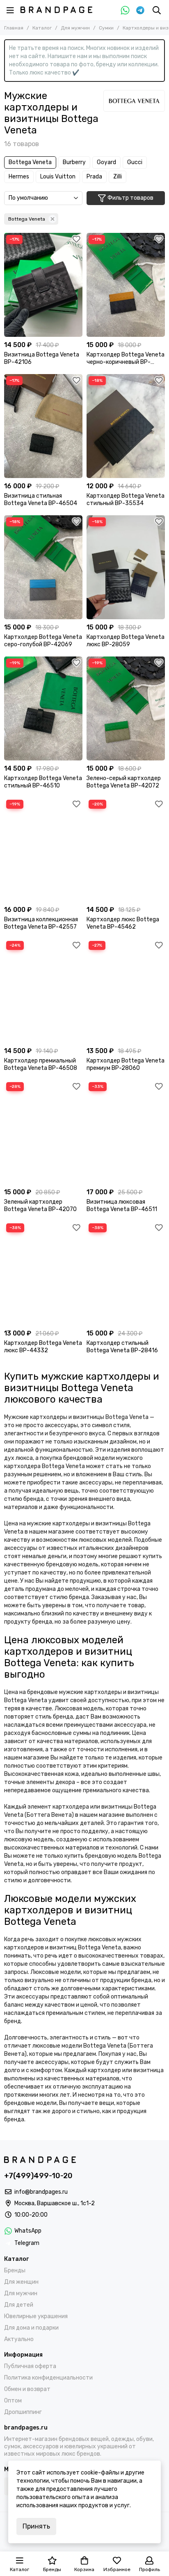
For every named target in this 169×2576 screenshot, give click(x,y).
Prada (94, 177)
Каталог (42, 28)
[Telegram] (140, 10)
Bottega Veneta (30, 162)
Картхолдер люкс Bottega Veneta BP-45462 (123, 923)
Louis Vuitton (58, 177)
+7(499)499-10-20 (38, 2176)
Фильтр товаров (130, 198)
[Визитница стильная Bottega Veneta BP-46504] (43, 426)
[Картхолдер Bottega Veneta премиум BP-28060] (126, 991)
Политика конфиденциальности (48, 2378)
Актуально (19, 2339)
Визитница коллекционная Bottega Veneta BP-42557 (41, 923)
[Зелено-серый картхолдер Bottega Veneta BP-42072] (126, 708)
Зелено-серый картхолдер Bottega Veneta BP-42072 (124, 782)
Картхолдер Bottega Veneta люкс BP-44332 (43, 1347)
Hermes (19, 177)
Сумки (106, 28)
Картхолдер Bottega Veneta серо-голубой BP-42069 (43, 641)
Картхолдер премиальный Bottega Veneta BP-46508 (41, 1064)
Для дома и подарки (31, 2328)
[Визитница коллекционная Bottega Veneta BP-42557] (43, 850)
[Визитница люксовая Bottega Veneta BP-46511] (126, 1132)
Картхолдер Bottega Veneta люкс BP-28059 (126, 641)
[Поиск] (157, 10)
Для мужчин (75, 28)
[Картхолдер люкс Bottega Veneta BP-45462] (126, 850)
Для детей (19, 2305)
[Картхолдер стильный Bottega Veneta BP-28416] (126, 1273)
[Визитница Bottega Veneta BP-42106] (43, 285)
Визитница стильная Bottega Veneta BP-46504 (41, 500)
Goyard (106, 162)
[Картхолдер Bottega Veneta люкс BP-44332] (43, 1273)
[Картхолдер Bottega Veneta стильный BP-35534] (126, 426)
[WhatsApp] (125, 10)
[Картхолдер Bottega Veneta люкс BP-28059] (126, 567)
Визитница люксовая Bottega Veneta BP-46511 (122, 1206)
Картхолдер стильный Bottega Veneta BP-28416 (122, 1347)
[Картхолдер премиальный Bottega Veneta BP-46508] (43, 991)
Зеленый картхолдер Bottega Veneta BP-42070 (40, 1206)
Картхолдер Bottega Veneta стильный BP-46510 (43, 782)
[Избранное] (76, 239)
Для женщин (21, 2282)
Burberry (74, 162)
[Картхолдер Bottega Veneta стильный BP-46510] (43, 708)
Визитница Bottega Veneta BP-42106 (42, 358)
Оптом (13, 2401)
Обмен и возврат (27, 2389)
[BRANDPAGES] (56, 10)
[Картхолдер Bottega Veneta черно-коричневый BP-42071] (126, 285)
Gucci (135, 162)
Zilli (118, 177)
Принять (36, 2526)
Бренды (15, 2270)
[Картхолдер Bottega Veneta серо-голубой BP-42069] (43, 567)
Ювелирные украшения (36, 2316)
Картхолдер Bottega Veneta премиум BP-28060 (126, 1064)
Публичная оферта (30, 2366)
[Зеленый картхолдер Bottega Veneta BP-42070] (43, 1132)
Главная (14, 28)
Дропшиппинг (23, 2412)
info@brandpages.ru (41, 2192)
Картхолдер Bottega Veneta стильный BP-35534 (126, 500)
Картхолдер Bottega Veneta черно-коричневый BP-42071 (126, 359)
